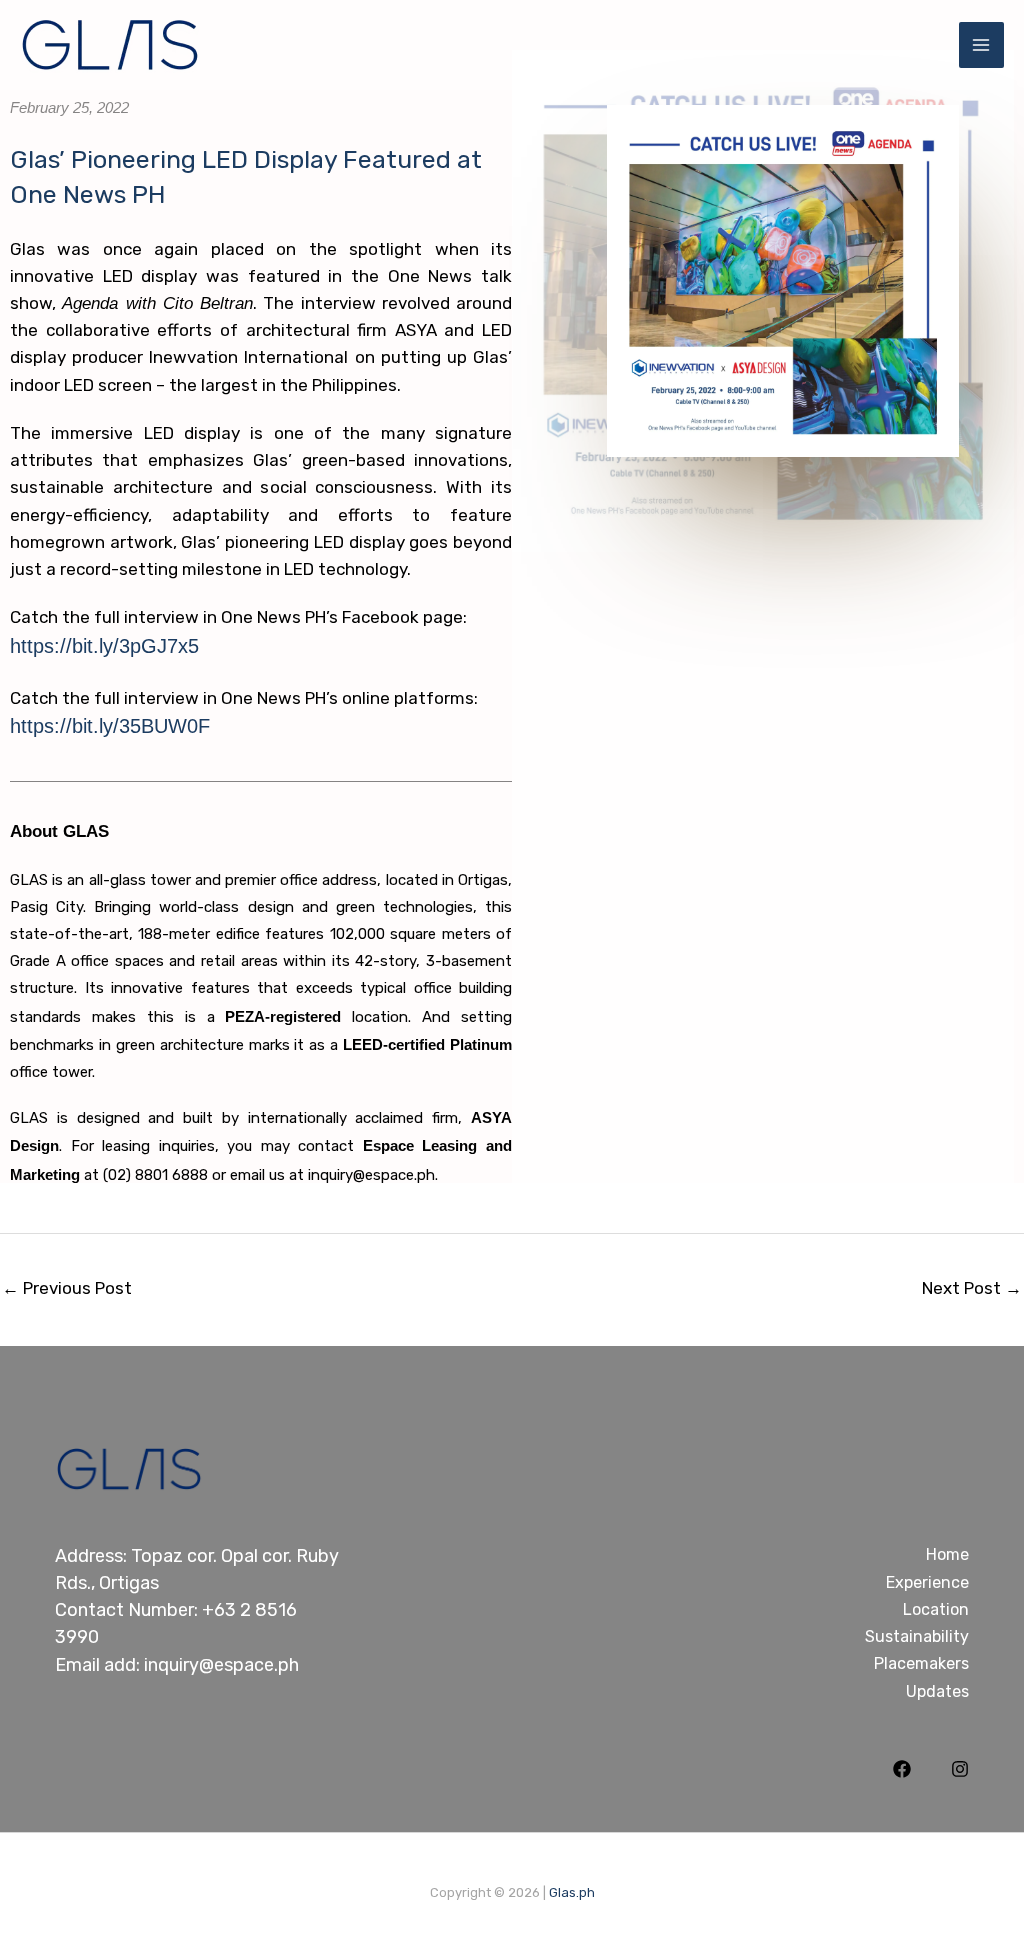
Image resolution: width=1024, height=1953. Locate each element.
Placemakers (921, 1663)
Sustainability (917, 1636)
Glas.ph (572, 1892)
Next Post (972, 1288)
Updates (937, 1691)
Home (947, 1554)
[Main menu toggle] (982, 45)
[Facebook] (902, 1769)
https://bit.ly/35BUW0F (110, 726)
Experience (927, 1582)
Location (936, 1609)
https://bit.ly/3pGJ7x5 (104, 646)
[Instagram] (960, 1769)
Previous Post (67, 1288)
